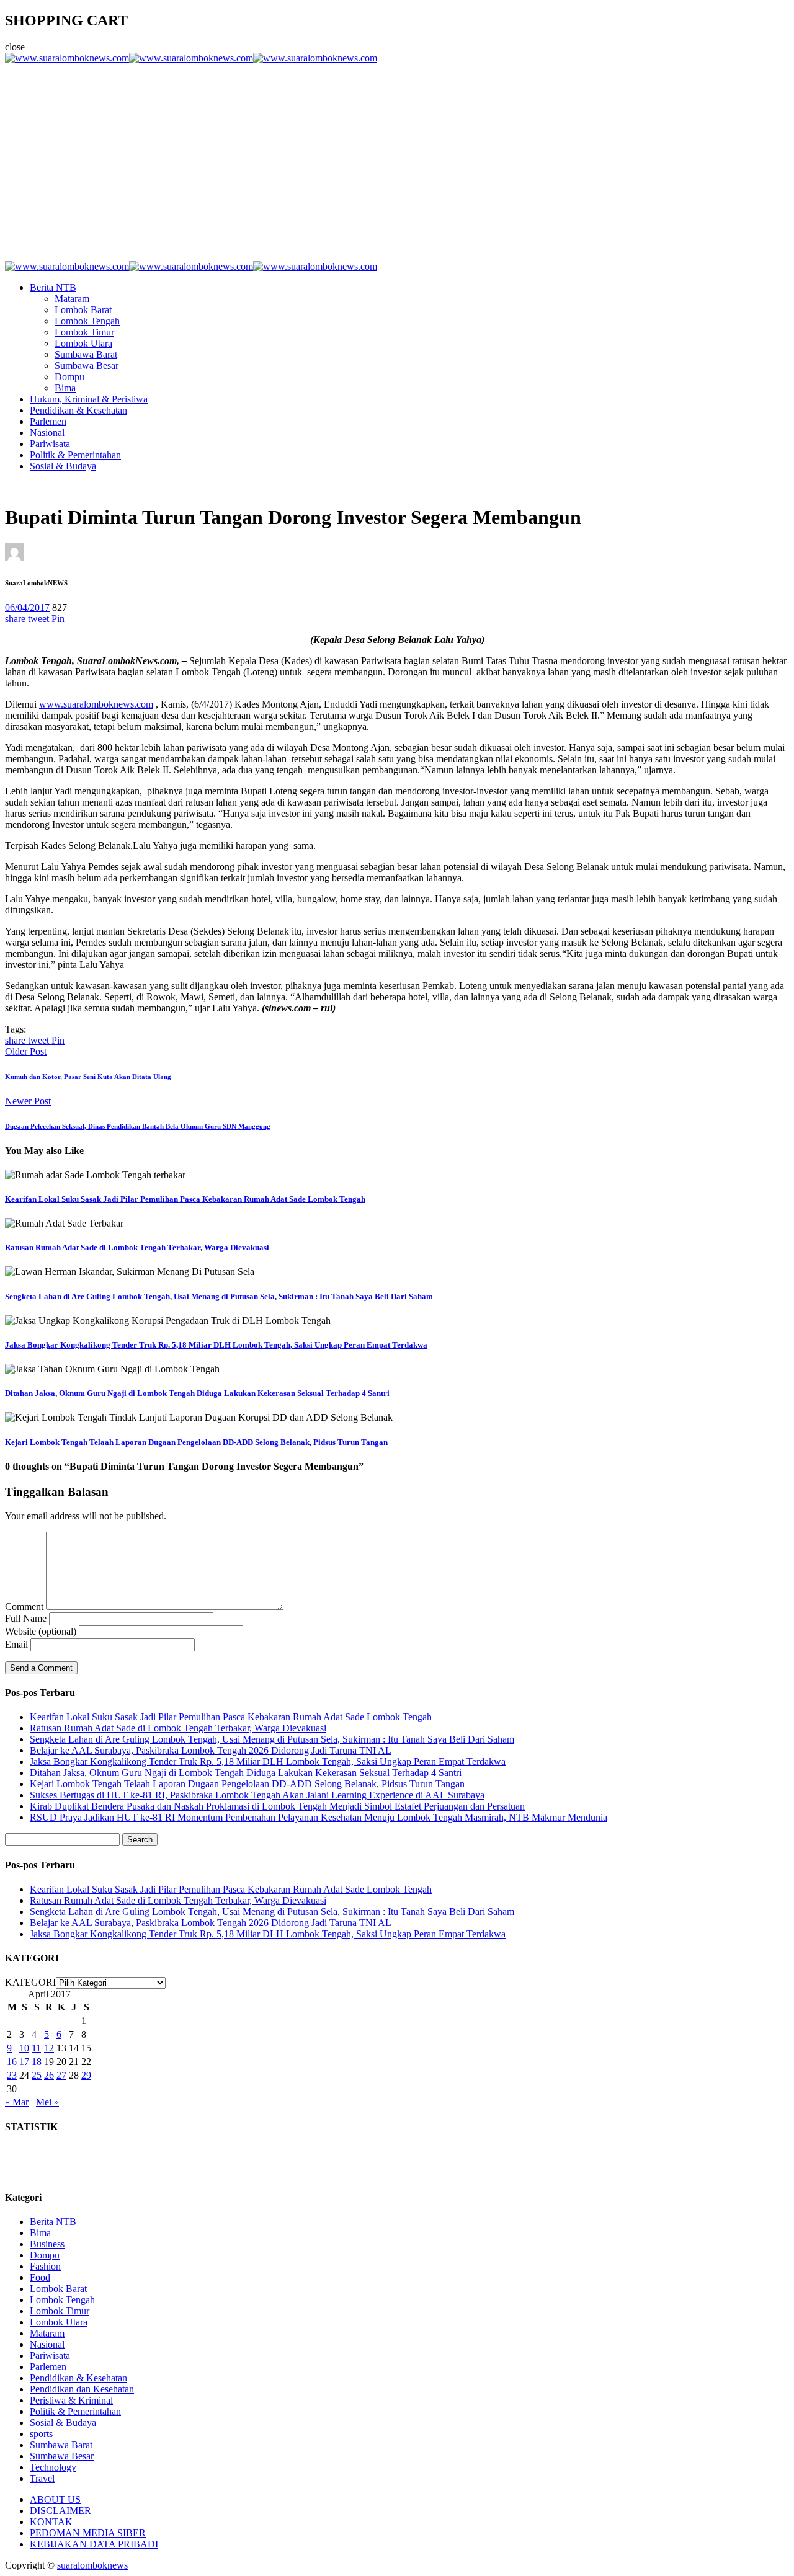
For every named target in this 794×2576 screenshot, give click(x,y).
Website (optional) (41, 1631)
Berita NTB (53, 287)
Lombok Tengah (87, 321)
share (16, 619)
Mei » (47, 2102)
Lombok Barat (83, 310)
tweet (40, 619)
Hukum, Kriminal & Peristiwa (89, 399)
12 (49, 2048)
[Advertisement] (397, 157)
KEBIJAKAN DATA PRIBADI (94, 2544)
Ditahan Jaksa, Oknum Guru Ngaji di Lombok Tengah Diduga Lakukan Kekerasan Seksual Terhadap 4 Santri (197, 1393)
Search (140, 1840)
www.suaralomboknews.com (96, 704)
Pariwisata (50, 444)
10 (24, 2048)
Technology (53, 2467)
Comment (24, 1606)
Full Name (26, 1618)
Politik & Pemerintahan (75, 455)
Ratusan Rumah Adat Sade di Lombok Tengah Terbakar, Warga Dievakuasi (137, 1247)
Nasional (47, 433)
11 (36, 2048)
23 (12, 2075)
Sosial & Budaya (63, 466)
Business (47, 2244)
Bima (65, 388)
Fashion (45, 2266)
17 (24, 2062)
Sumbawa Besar (87, 366)
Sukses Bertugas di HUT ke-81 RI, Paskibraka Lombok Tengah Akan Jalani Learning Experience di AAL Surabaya (257, 1795)
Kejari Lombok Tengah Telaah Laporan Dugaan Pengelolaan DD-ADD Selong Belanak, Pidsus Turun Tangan (196, 1442)
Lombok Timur (84, 332)
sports (41, 2434)
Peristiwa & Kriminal (71, 2400)
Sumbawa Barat (86, 354)
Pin (58, 619)
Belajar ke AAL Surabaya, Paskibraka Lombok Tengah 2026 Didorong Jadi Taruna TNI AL (211, 1750)
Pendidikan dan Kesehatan (82, 2389)
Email (16, 1644)
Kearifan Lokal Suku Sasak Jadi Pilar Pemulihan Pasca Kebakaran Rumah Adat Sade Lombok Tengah (185, 1199)
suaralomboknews (92, 2565)
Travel (42, 2478)
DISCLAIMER (60, 2511)
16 (12, 2062)
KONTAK (51, 2522)
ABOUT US (55, 2499)
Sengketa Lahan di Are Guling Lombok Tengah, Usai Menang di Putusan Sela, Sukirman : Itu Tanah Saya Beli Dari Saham (219, 1296)
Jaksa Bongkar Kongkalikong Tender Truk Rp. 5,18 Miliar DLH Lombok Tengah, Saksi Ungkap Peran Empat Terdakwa (216, 1345)
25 (37, 2075)
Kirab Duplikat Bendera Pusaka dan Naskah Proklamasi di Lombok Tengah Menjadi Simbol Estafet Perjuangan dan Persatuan (277, 1806)
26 (49, 2075)
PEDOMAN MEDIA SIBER (88, 2533)
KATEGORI (30, 1982)
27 (61, 2075)
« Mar (17, 2102)
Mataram (72, 299)
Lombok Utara (83, 343)
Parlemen (48, 421)
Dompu (69, 377)
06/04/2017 (27, 607)
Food (40, 2277)
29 (86, 2075)
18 (37, 2062)
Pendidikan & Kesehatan (78, 410)
